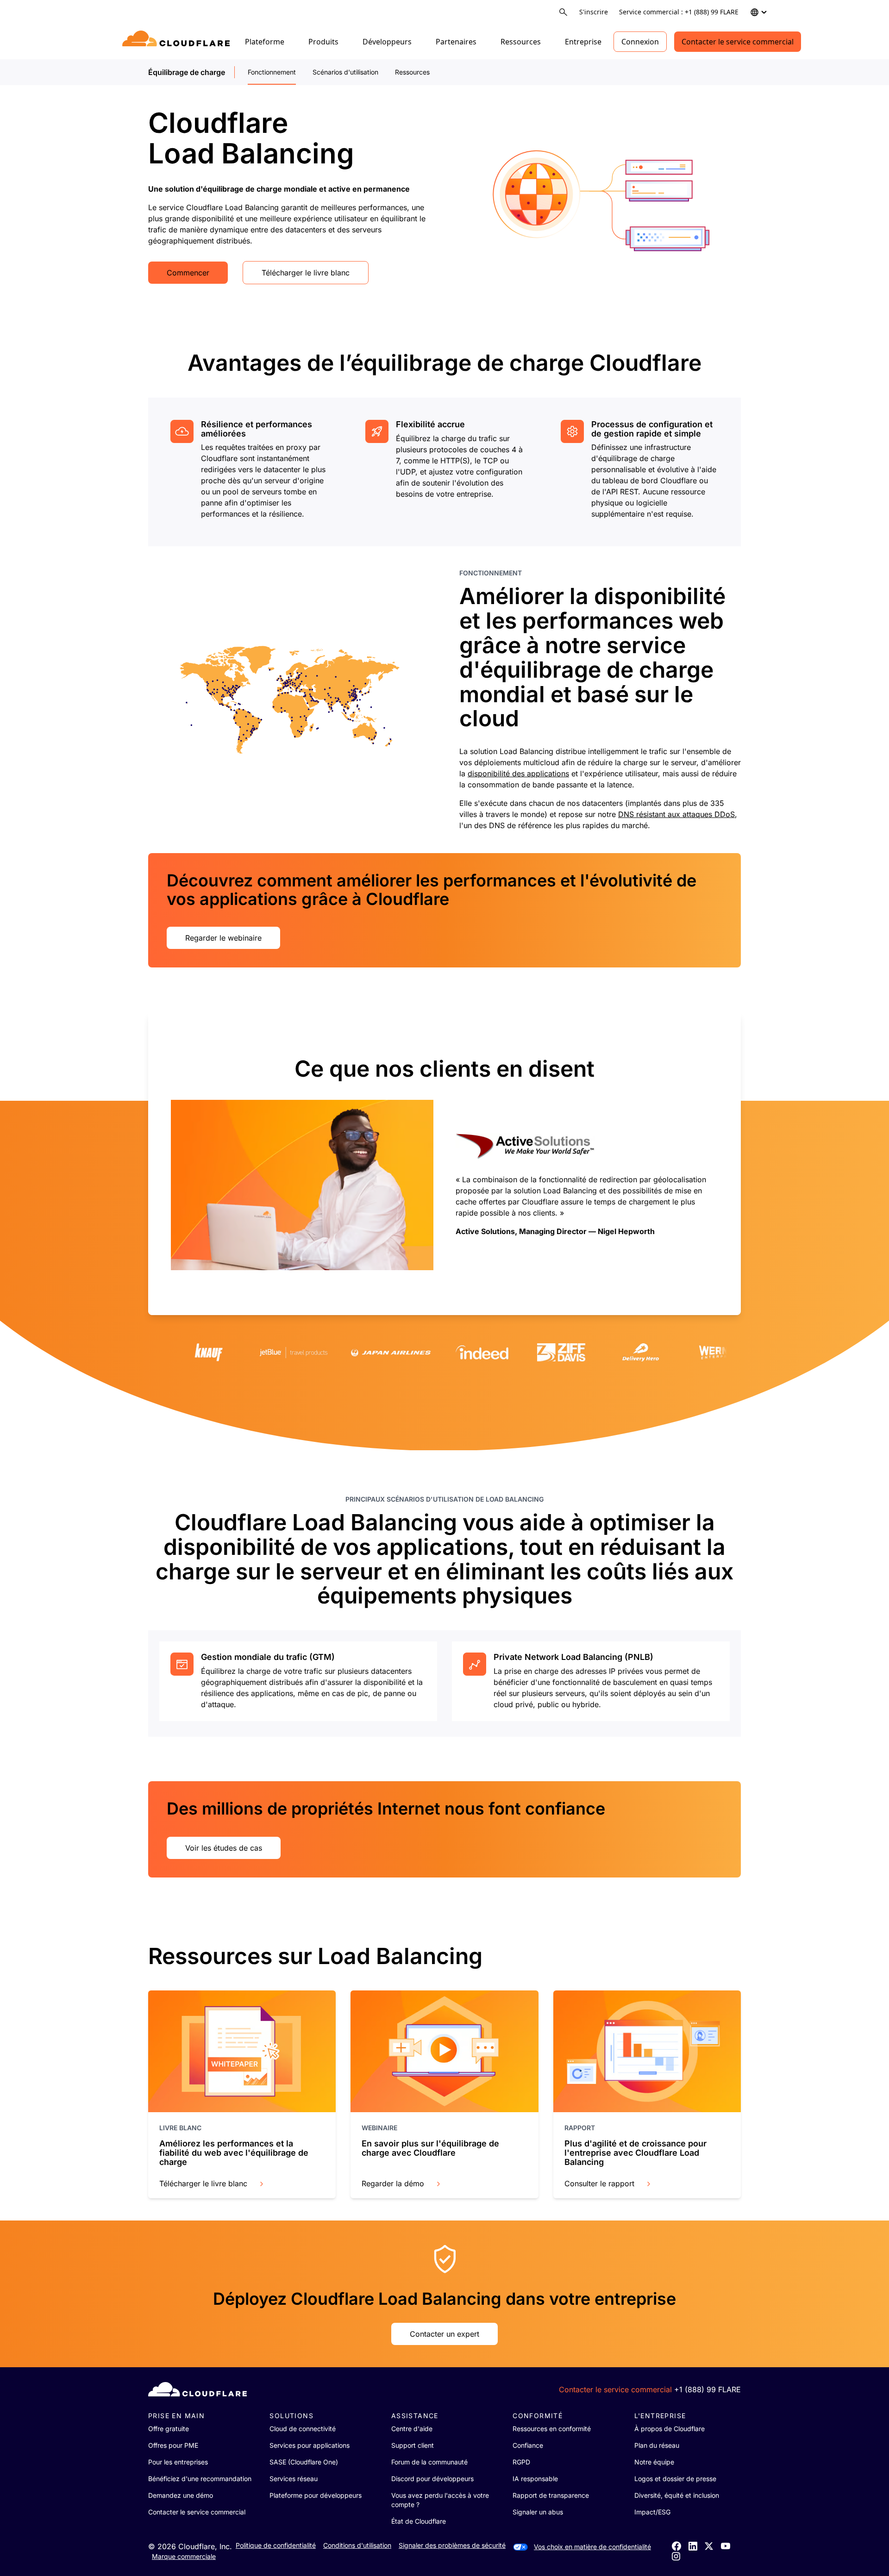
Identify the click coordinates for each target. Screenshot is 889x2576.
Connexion (640, 42)
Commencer (188, 273)
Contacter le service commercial (738, 42)
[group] (249, 470)
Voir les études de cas (224, 1848)
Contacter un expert (444, 2334)
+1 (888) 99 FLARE (707, 2389)
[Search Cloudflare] (563, 12)
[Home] (178, 42)
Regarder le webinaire (223, 938)
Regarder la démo (393, 2183)
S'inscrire (594, 12)
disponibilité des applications (518, 773)
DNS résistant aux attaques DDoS (676, 814)
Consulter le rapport (599, 2183)
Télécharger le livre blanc (306, 273)
